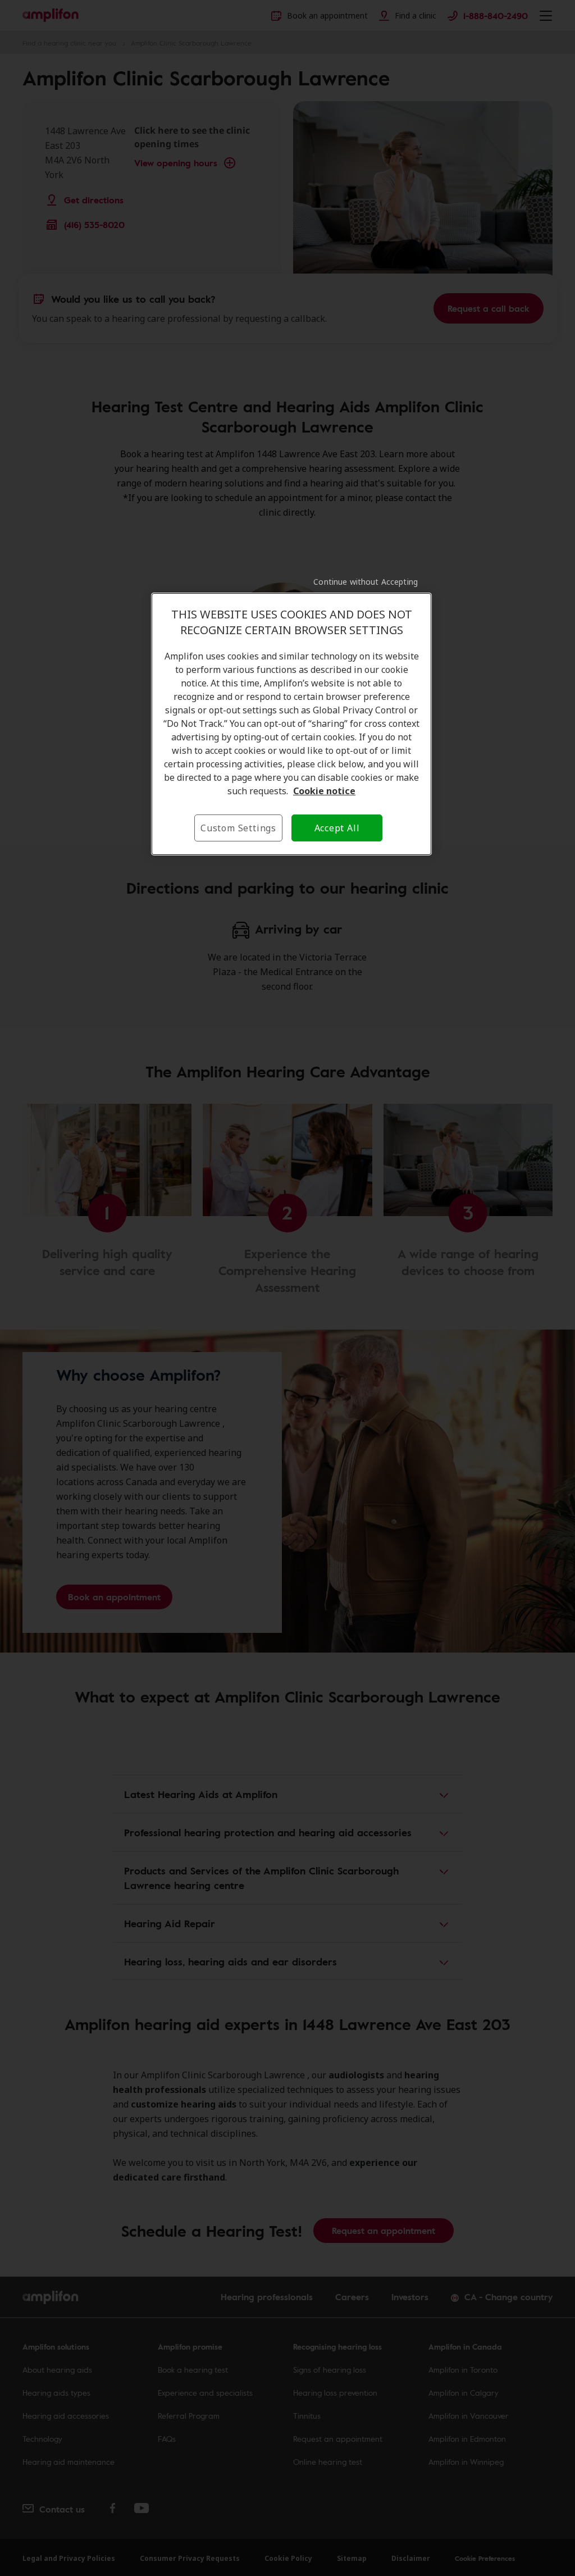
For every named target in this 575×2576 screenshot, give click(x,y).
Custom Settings (238, 828)
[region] (291, 724)
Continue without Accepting (366, 582)
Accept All (337, 828)
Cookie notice (324, 791)
